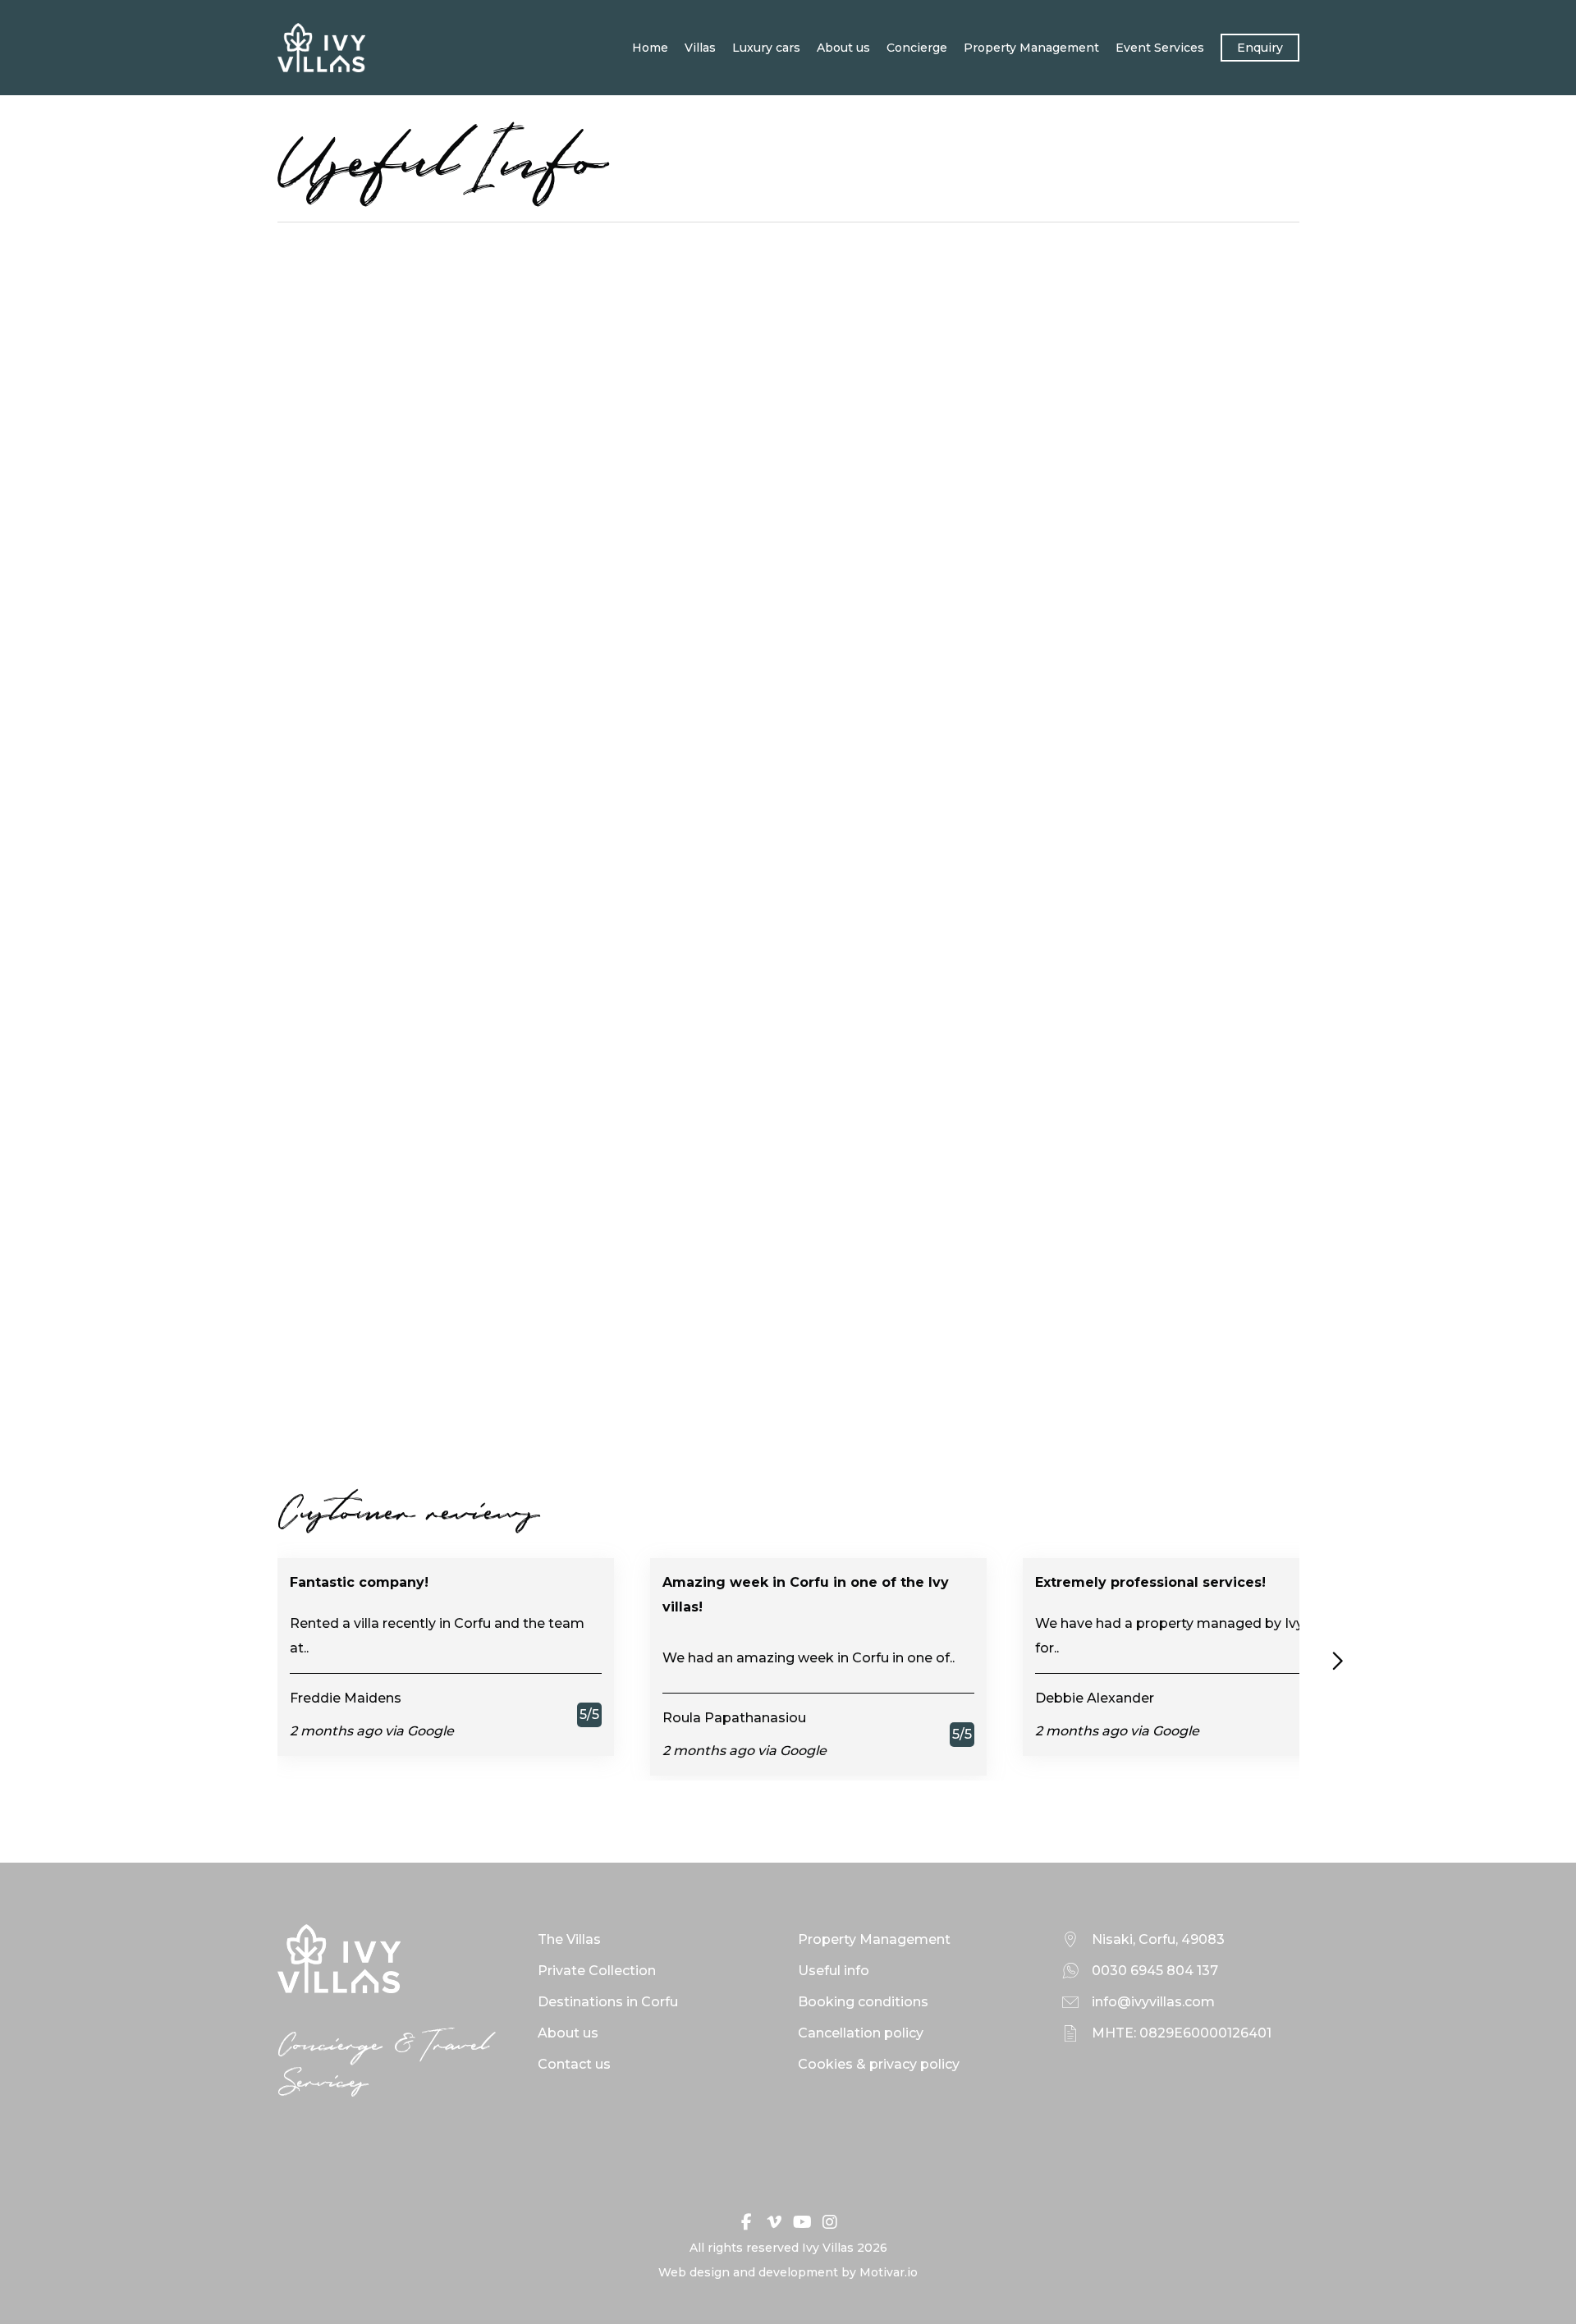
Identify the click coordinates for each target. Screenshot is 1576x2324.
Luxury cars (766, 48)
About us (843, 48)
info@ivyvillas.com (1153, 2002)
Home (650, 48)
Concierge (917, 48)
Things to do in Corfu (699, 752)
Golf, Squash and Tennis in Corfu (425, 1279)
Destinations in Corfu (608, 2002)
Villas (700, 48)
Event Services (1160, 48)
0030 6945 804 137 (1155, 1971)
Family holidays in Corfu (1032, 777)
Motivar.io (889, 2272)
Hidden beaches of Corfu (713, 1303)
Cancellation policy (861, 2033)
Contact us (574, 2064)
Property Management (1031, 48)
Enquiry (1260, 48)
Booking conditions (863, 2002)
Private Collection (597, 1971)
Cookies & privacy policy (879, 2064)
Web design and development (748, 2272)
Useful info (834, 1971)
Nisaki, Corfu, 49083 (1158, 1939)
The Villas (569, 1939)
